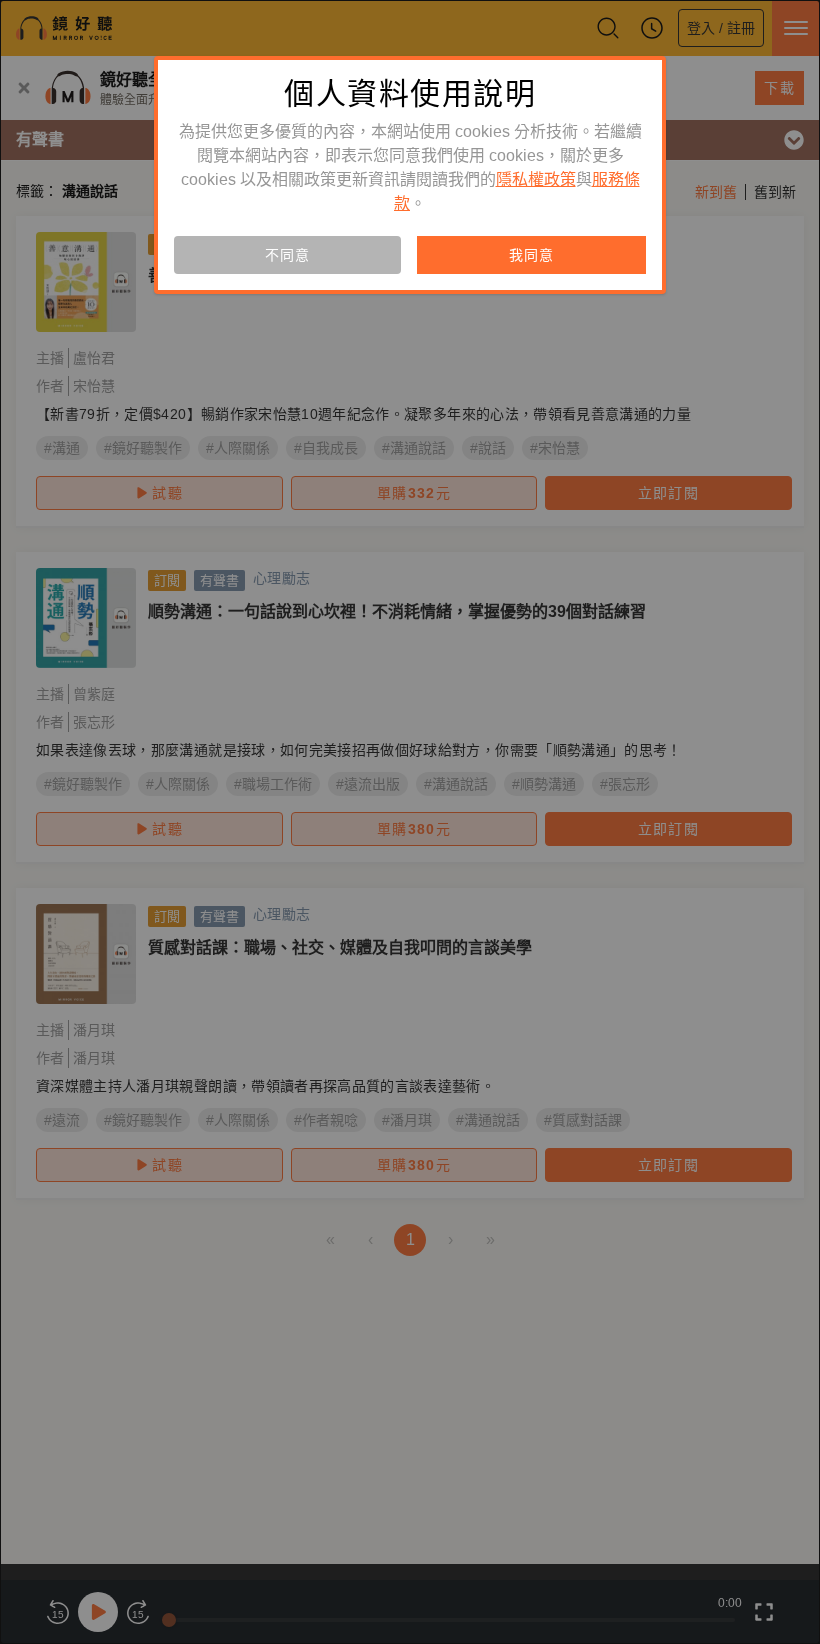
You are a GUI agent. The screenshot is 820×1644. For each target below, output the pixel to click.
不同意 (287, 255)
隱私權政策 (536, 179)
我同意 (531, 255)
